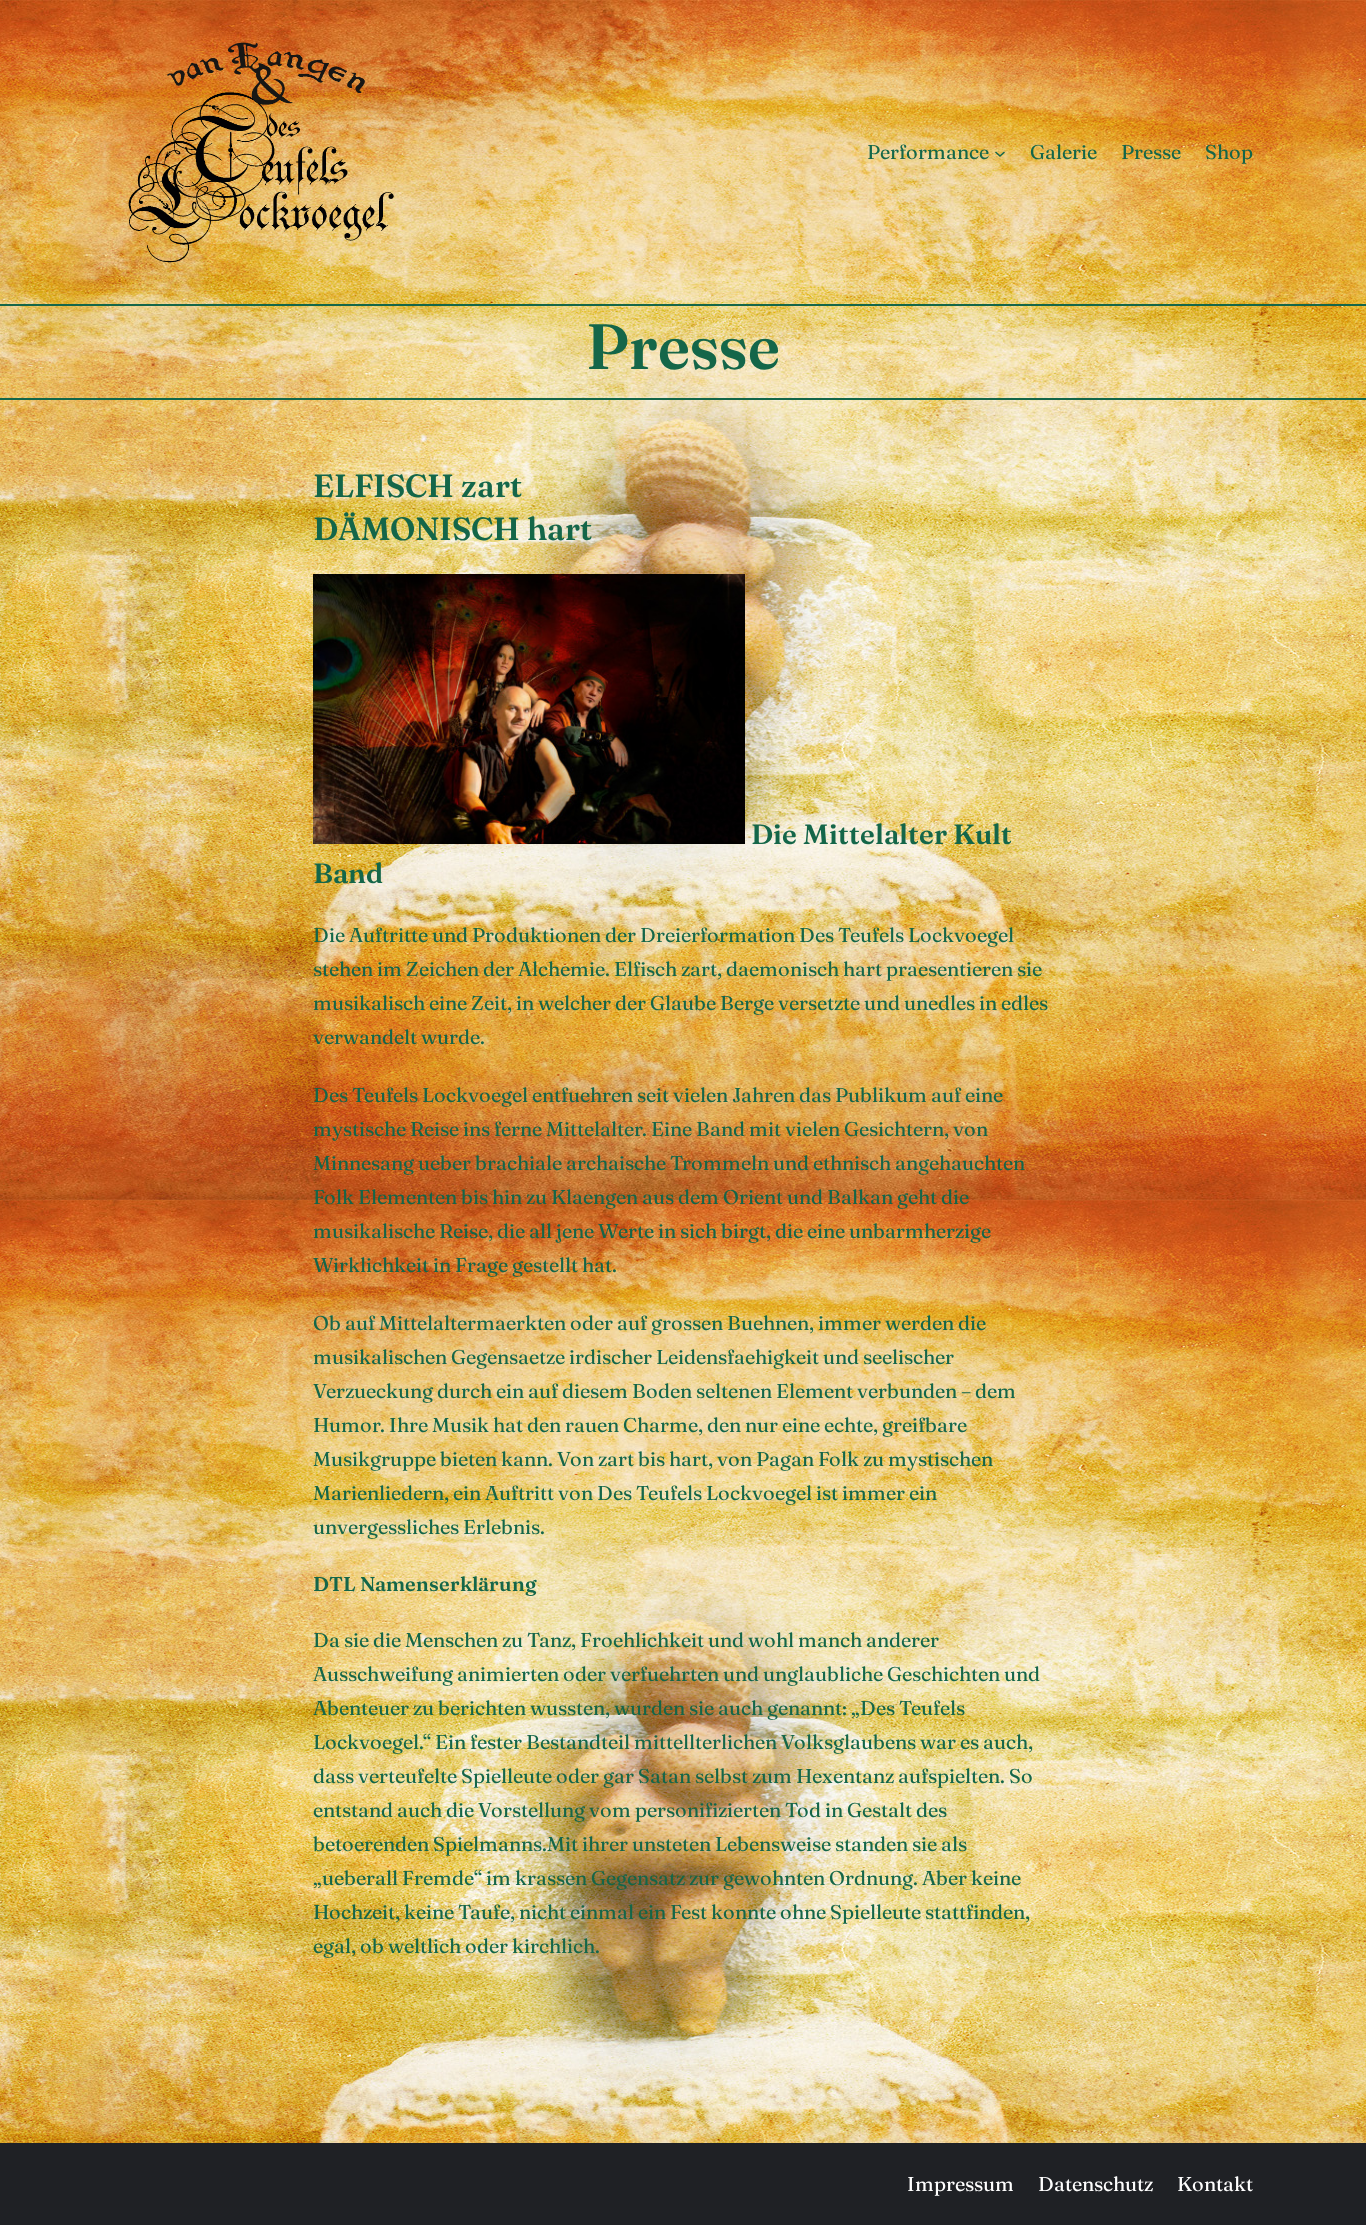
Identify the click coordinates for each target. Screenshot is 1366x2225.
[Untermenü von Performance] (1000, 152)
